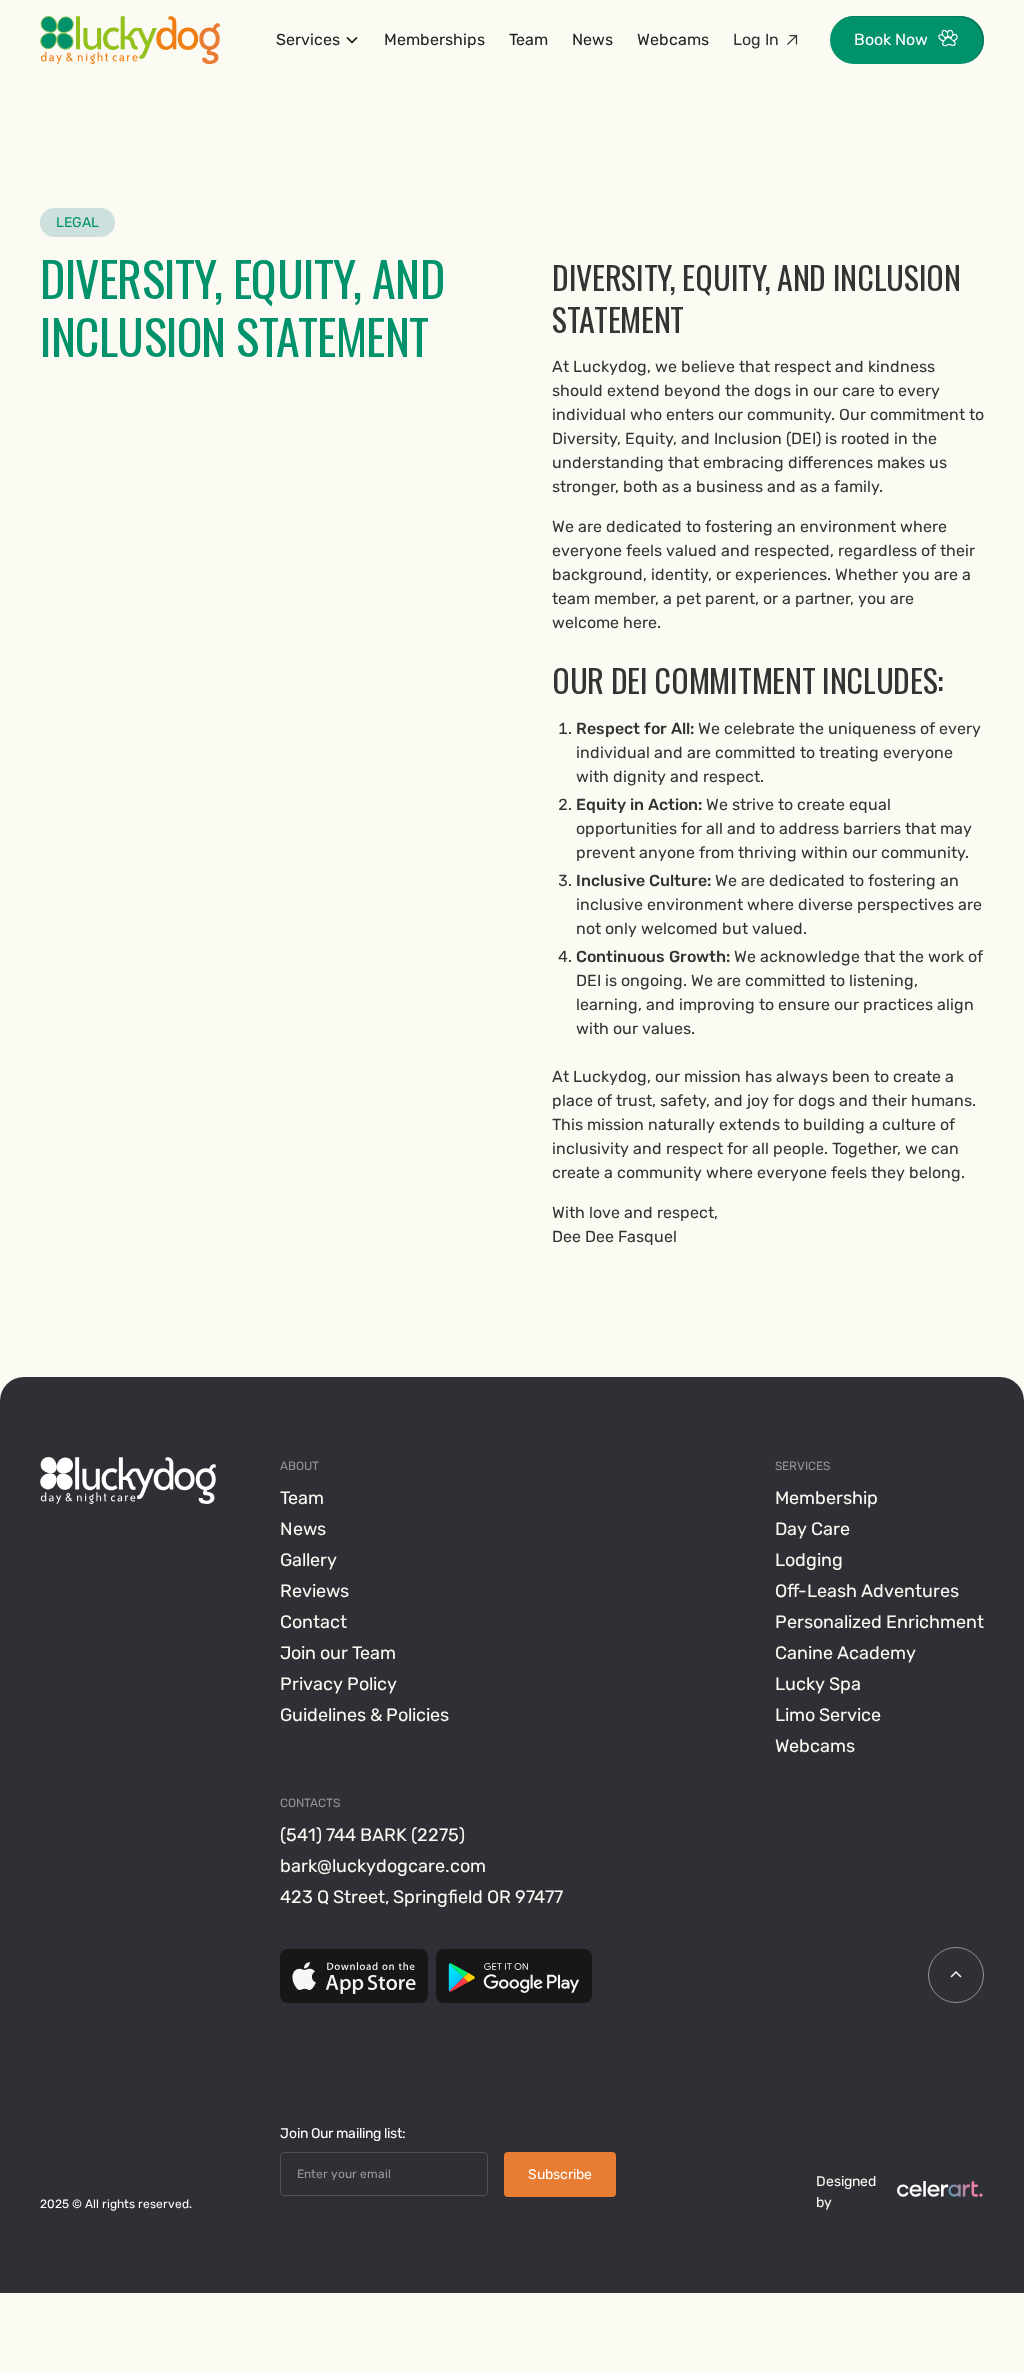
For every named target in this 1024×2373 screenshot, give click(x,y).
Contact (313, 1622)
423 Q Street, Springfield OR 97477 (421, 1897)
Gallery (308, 1560)
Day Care (812, 1529)
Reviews (314, 1591)
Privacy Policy (338, 1684)
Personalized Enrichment (879, 1622)
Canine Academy (845, 1653)
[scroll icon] (956, 1975)
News (592, 39)
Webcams (673, 39)
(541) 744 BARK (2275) (372, 1835)
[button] (318, 40)
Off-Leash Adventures (867, 1591)
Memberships (434, 39)
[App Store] (354, 1976)
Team (528, 39)
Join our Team (338, 1653)
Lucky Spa (818, 1684)
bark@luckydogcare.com (383, 1866)
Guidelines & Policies (364, 1715)
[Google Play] (514, 1976)
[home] (130, 40)
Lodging (809, 1560)
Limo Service (828, 1715)
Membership (826, 1498)
